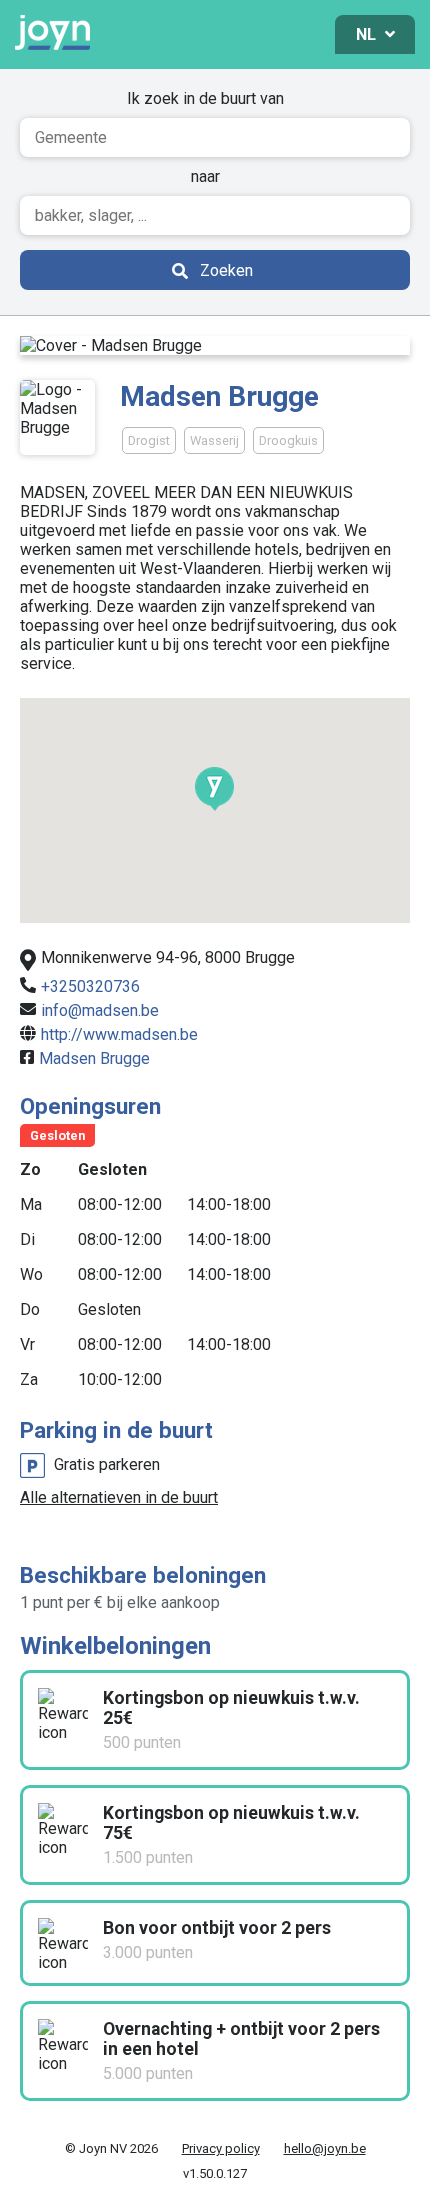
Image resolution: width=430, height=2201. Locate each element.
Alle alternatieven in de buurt (119, 1497)
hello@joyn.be (325, 2148)
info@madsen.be (100, 1010)
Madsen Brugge (94, 1058)
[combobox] (215, 137)
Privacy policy (221, 2148)
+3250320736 (90, 986)
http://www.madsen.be (119, 1034)
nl (368, 34)
